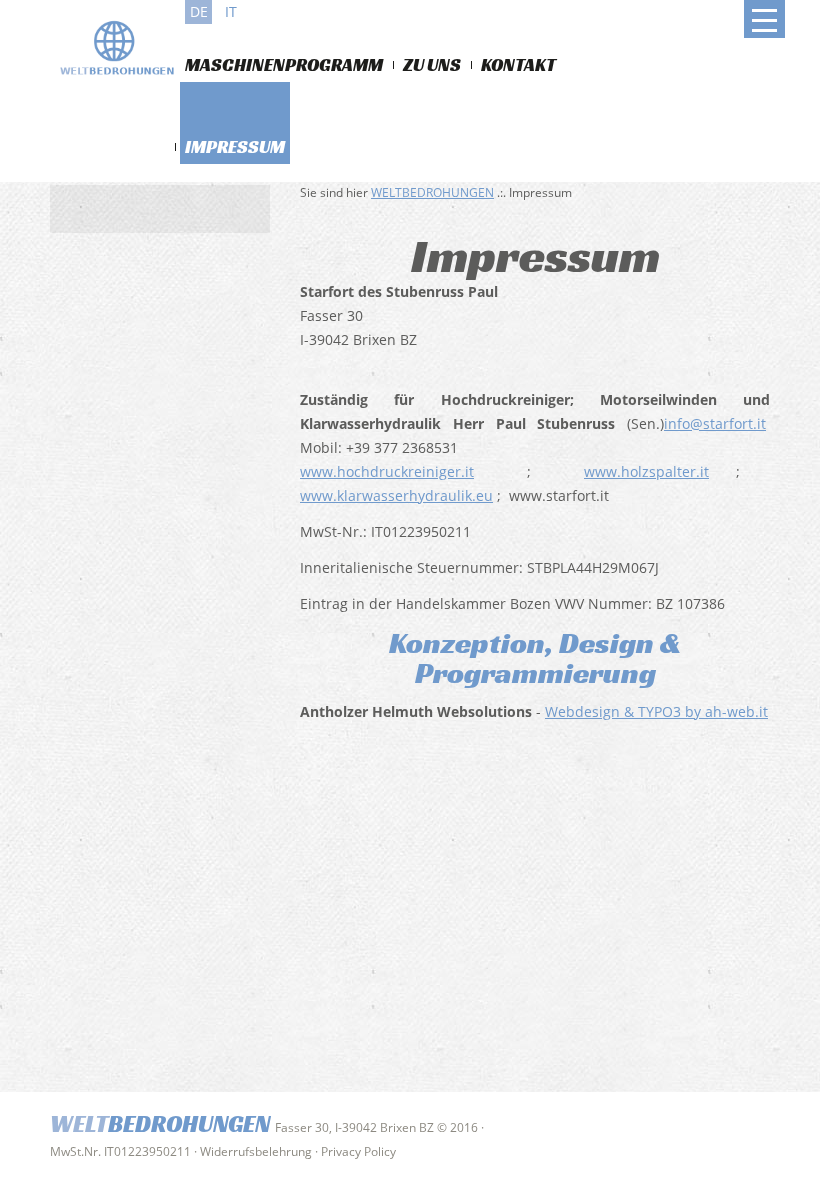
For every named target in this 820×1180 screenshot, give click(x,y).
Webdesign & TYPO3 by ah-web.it (656, 711)
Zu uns (432, 64)
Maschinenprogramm (284, 64)
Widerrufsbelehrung (256, 1151)
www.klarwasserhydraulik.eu (396, 495)
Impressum (235, 146)
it (231, 11)
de (199, 11)
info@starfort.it (715, 423)
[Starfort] (124, 52)
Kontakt (518, 64)
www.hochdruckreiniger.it (387, 471)
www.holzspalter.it (646, 471)
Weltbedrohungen (432, 192)
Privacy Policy (358, 1151)
